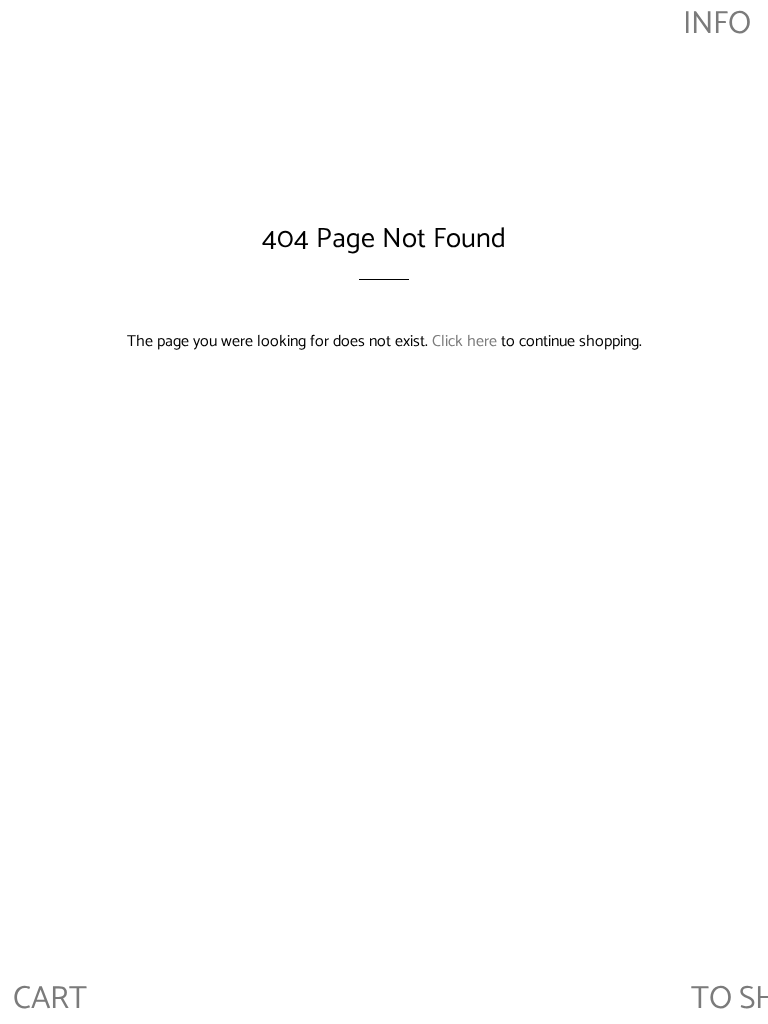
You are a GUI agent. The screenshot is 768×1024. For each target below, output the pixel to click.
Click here (464, 341)
